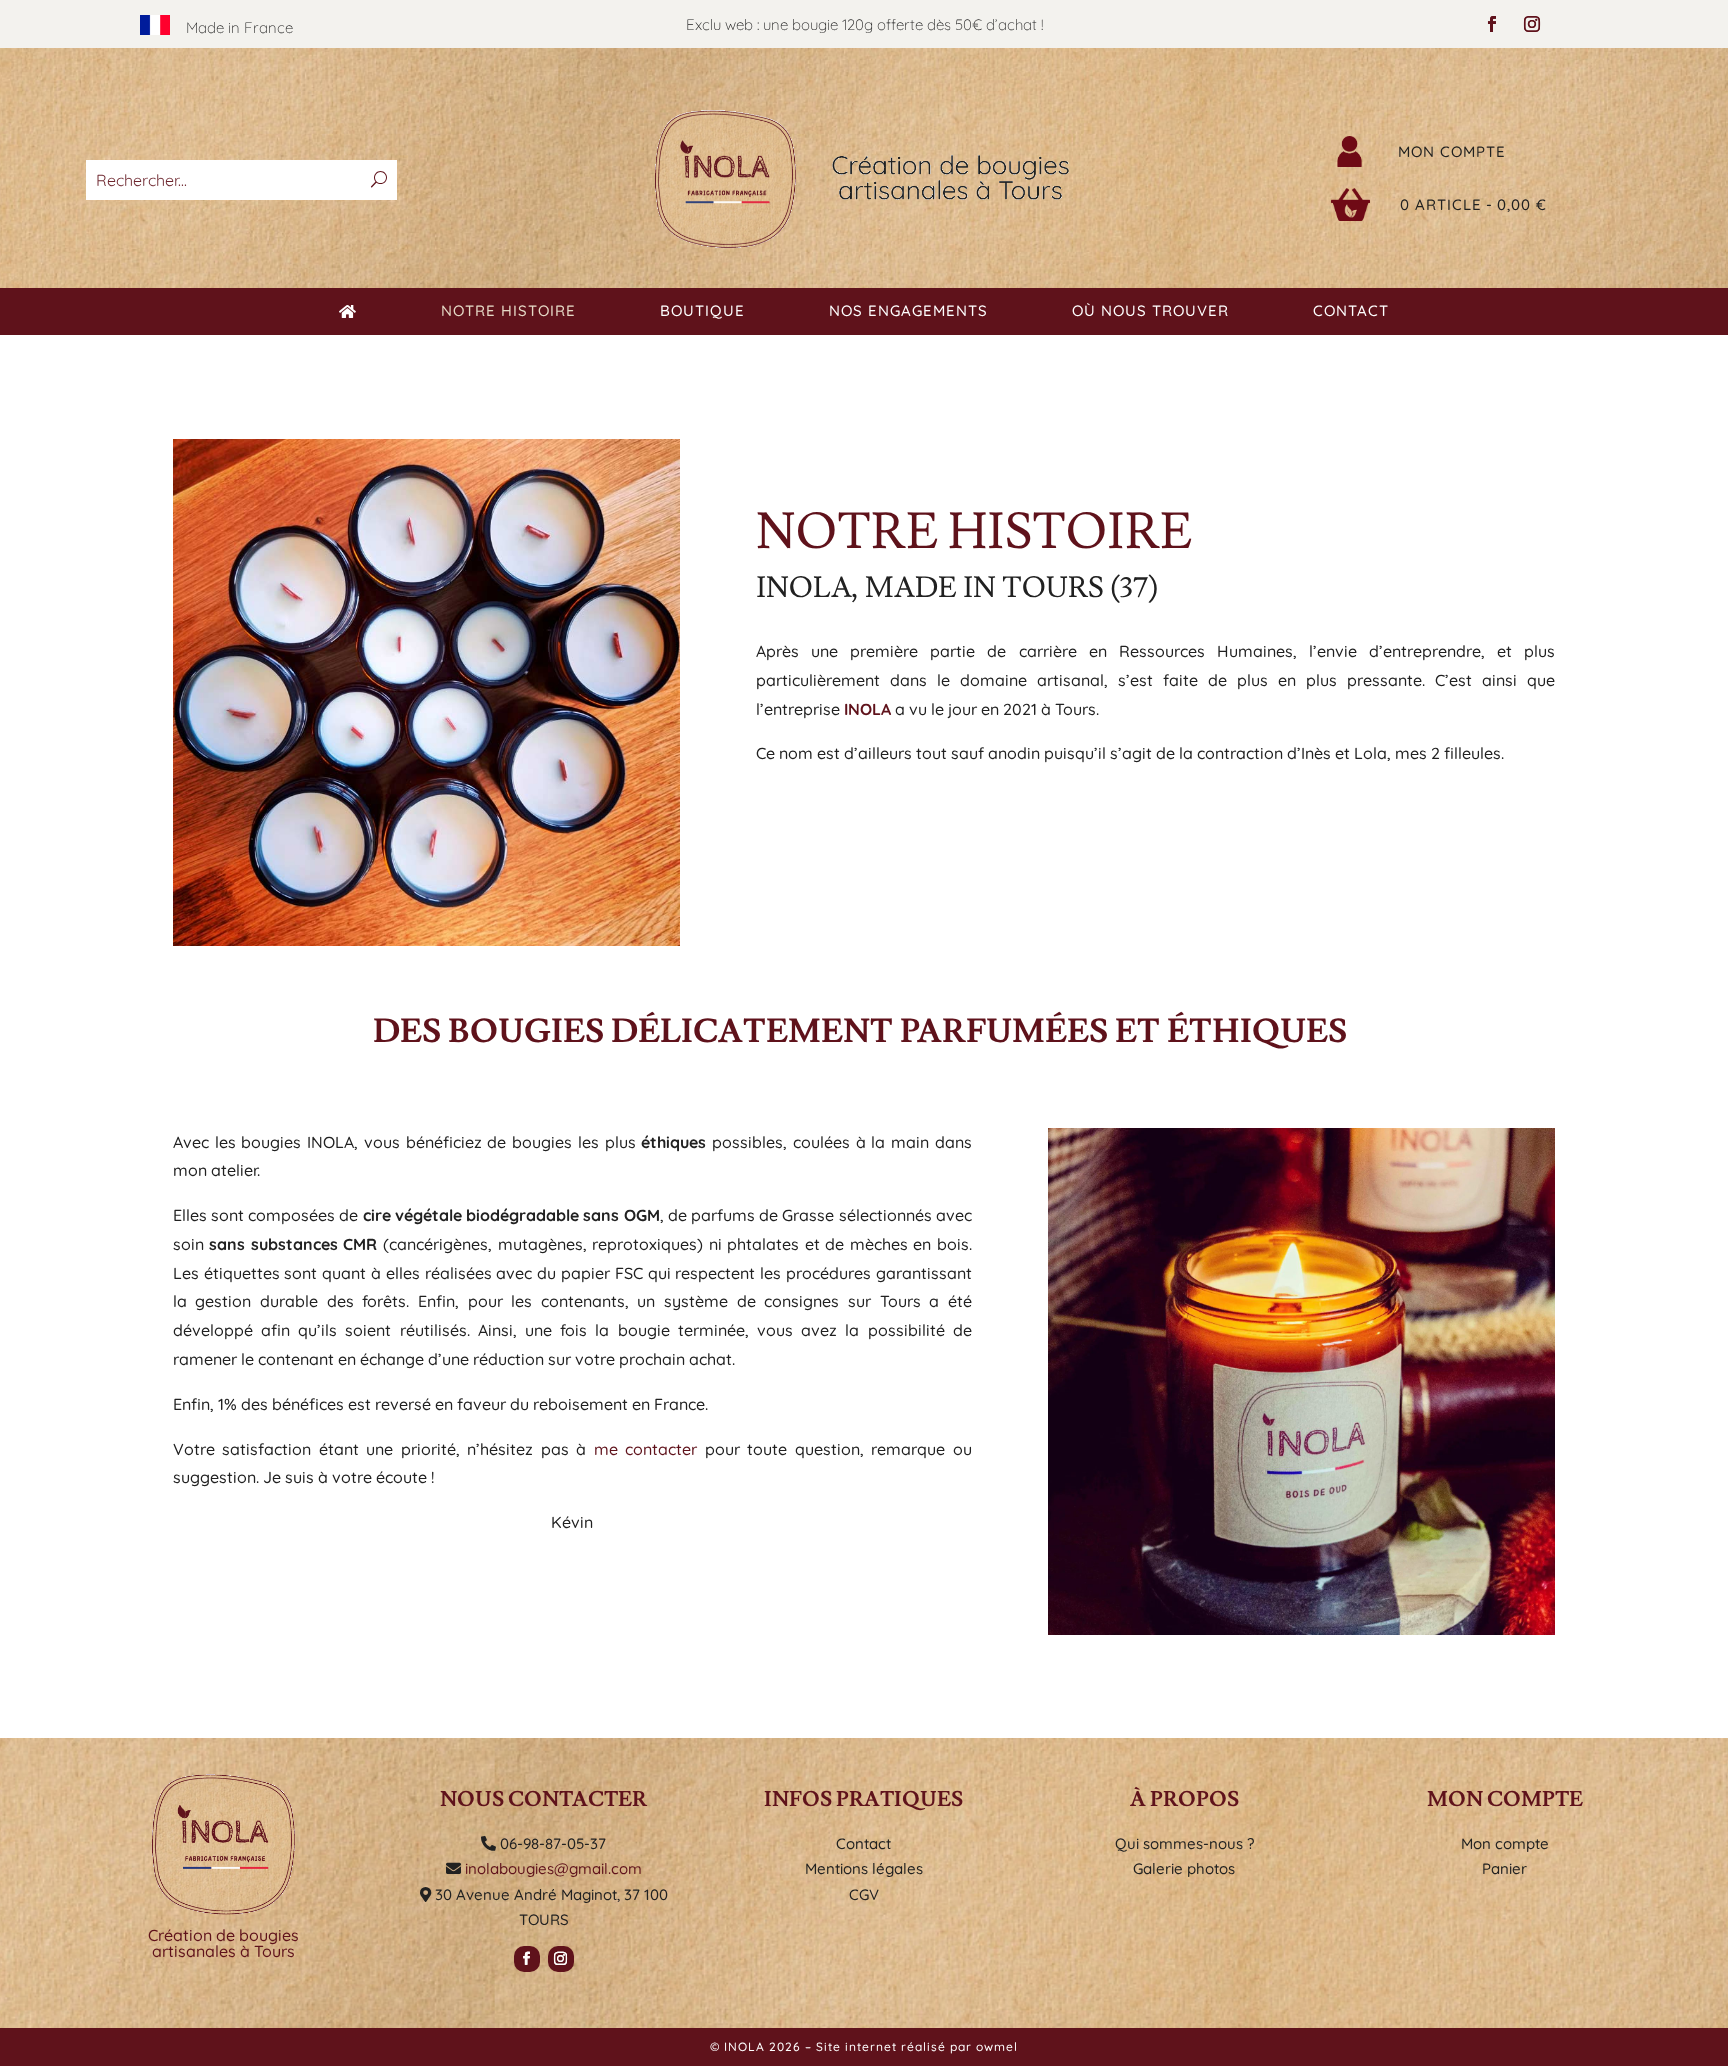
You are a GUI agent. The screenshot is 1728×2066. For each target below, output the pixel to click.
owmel (997, 2046)
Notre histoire (508, 312)
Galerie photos (1184, 1868)
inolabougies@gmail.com (553, 1868)
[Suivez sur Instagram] (1532, 24)
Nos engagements (908, 312)
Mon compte (1452, 151)
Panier (1504, 1868)
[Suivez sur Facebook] (1492, 24)
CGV (864, 1894)
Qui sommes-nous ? (1184, 1843)
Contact (1351, 312)
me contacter (646, 1449)
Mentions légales (864, 1868)
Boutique (702, 312)
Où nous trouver (1150, 312)
